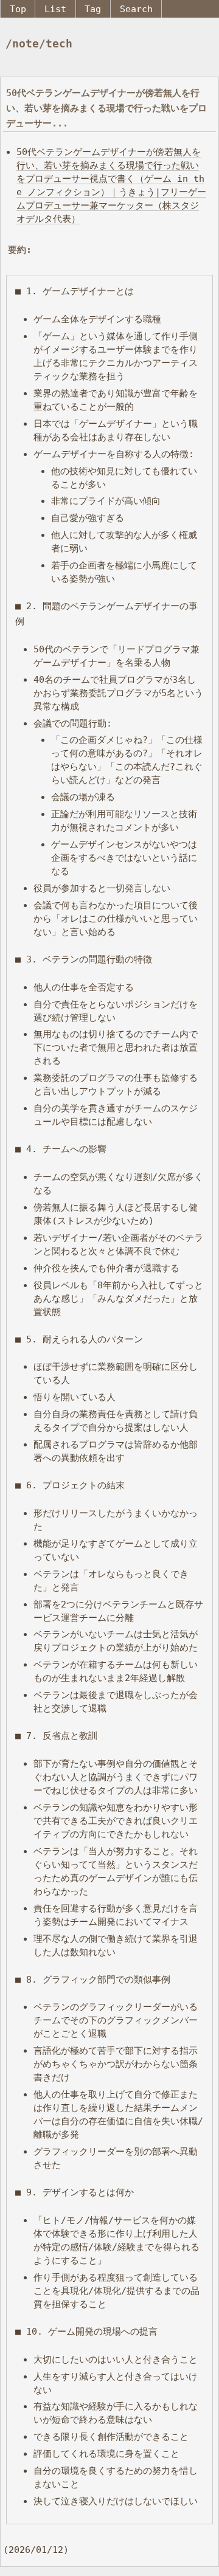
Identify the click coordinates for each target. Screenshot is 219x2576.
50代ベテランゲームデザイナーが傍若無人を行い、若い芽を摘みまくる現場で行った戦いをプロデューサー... (106, 108)
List (55, 9)
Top (18, 9)
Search (136, 9)
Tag (93, 9)
